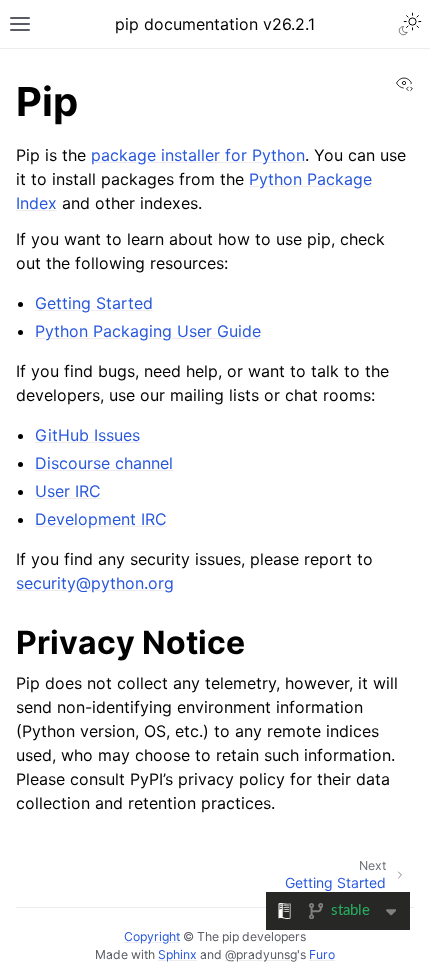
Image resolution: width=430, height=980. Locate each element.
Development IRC (101, 519)
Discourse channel (104, 463)
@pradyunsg (261, 954)
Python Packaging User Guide (148, 331)
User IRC (68, 491)
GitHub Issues (87, 435)
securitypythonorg (95, 583)
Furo (322, 954)
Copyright (152, 936)
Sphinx (177, 954)
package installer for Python (198, 155)
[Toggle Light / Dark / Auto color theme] (410, 24)
